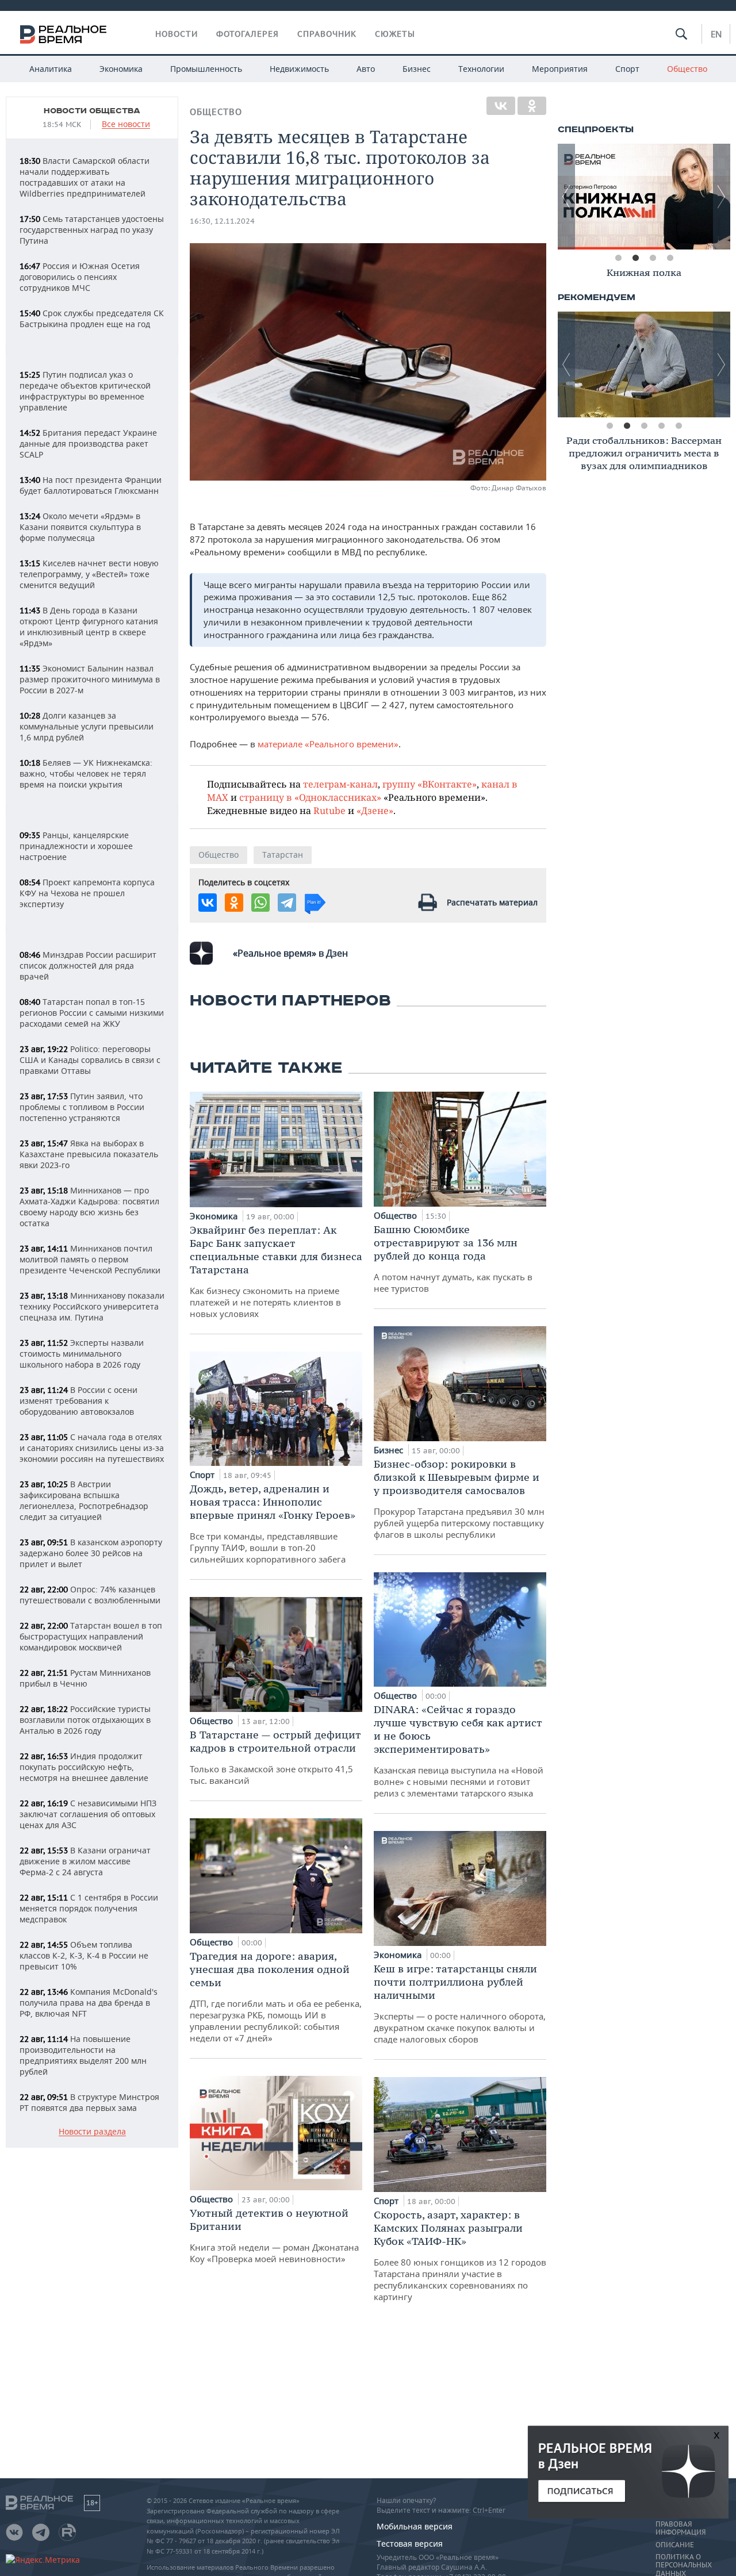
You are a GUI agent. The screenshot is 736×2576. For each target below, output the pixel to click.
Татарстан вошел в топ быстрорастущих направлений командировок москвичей (91, 1636)
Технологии (481, 69)
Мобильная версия (415, 2526)
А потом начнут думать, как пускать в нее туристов (453, 1258)
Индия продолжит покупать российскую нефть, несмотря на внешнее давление (84, 1767)
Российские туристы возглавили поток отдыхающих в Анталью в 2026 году (85, 1720)
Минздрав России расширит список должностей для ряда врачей (88, 965)
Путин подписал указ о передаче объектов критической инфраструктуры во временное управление (85, 391)
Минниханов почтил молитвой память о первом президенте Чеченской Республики (90, 1259)
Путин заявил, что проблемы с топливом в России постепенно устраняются (82, 1107)
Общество (687, 69)
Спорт (627, 69)
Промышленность (206, 69)
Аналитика (51, 69)
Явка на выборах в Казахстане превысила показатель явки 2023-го (89, 1154)
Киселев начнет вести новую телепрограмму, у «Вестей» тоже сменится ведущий (89, 574)
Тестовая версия (410, 2544)
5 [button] (678, 426)
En (716, 34)
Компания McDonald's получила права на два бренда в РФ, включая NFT (89, 2003)
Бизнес (417, 69)
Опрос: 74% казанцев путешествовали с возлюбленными (90, 1595)
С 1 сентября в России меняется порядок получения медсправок (89, 1908)
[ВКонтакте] (501, 106)
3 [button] (653, 258)
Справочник (327, 34)
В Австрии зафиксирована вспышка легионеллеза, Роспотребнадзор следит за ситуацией (84, 1500)
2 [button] (635, 258)
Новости (177, 34)
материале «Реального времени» (328, 744)
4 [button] (670, 258)
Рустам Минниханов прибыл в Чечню (85, 1678)
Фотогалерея (248, 34)
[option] (644, 197)
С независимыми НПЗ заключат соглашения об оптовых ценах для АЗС (88, 1814)
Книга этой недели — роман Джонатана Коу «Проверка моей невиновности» (274, 2235)
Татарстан (283, 855)
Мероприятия (560, 69)
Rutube (329, 810)
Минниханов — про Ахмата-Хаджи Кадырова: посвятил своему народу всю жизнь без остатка (89, 1207)
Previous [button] (566, 197)
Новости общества (92, 111)
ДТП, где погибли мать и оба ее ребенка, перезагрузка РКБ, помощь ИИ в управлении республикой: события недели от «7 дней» (276, 1997)
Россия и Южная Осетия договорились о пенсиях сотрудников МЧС (80, 277)
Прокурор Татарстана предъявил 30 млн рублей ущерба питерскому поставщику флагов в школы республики (459, 1499)
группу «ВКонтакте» (430, 784)
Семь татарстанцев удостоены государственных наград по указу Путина (92, 230)
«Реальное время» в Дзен (290, 953)
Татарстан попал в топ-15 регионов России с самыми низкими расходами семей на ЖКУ (92, 1013)
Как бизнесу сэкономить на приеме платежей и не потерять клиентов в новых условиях (276, 1271)
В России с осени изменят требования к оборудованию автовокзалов (78, 1401)
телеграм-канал (340, 784)
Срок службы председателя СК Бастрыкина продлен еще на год (92, 318)
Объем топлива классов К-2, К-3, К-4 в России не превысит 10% (84, 1955)
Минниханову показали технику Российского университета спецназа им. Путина (92, 1306)
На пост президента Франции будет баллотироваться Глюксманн (91, 485)
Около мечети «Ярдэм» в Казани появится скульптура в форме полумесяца (80, 527)
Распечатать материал (492, 902)
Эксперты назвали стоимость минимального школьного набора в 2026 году (82, 1354)
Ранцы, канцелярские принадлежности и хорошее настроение (76, 846)
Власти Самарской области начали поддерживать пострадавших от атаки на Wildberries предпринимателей (85, 177)
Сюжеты (395, 34)
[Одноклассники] (532, 106)
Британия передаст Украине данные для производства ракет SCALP (88, 444)
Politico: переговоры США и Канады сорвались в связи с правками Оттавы (90, 1060)
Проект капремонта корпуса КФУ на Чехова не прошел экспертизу (87, 893)
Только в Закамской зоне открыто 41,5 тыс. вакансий (275, 1757)
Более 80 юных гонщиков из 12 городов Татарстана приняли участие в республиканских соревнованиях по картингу (460, 2255)
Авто (366, 69)
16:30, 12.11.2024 (222, 221)
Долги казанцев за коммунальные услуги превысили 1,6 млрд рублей (87, 726)
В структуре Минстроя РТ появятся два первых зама (89, 2102)
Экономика (121, 69)
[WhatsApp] (260, 903)
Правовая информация (681, 2528)
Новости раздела (92, 2132)
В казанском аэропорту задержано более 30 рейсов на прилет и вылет (91, 1553)
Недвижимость (299, 69)
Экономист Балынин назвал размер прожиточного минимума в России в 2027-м (90, 679)
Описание (675, 2545)
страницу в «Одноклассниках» (310, 797)
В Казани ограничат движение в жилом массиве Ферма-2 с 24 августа (85, 1861)
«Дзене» (375, 810)
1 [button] (618, 258)
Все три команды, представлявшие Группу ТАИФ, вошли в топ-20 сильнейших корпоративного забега (273, 1523)
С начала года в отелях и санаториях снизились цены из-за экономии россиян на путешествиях (92, 1448)
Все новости (126, 124)
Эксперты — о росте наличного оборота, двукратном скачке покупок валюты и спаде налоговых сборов (460, 2003)
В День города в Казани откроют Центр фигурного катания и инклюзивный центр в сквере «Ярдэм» (89, 627)
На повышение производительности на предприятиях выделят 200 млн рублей (83, 2055)
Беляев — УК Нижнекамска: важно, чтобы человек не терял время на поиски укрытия (86, 773)
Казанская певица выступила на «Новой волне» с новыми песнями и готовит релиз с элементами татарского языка (459, 1751)
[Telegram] (287, 903)
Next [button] (722, 197)
